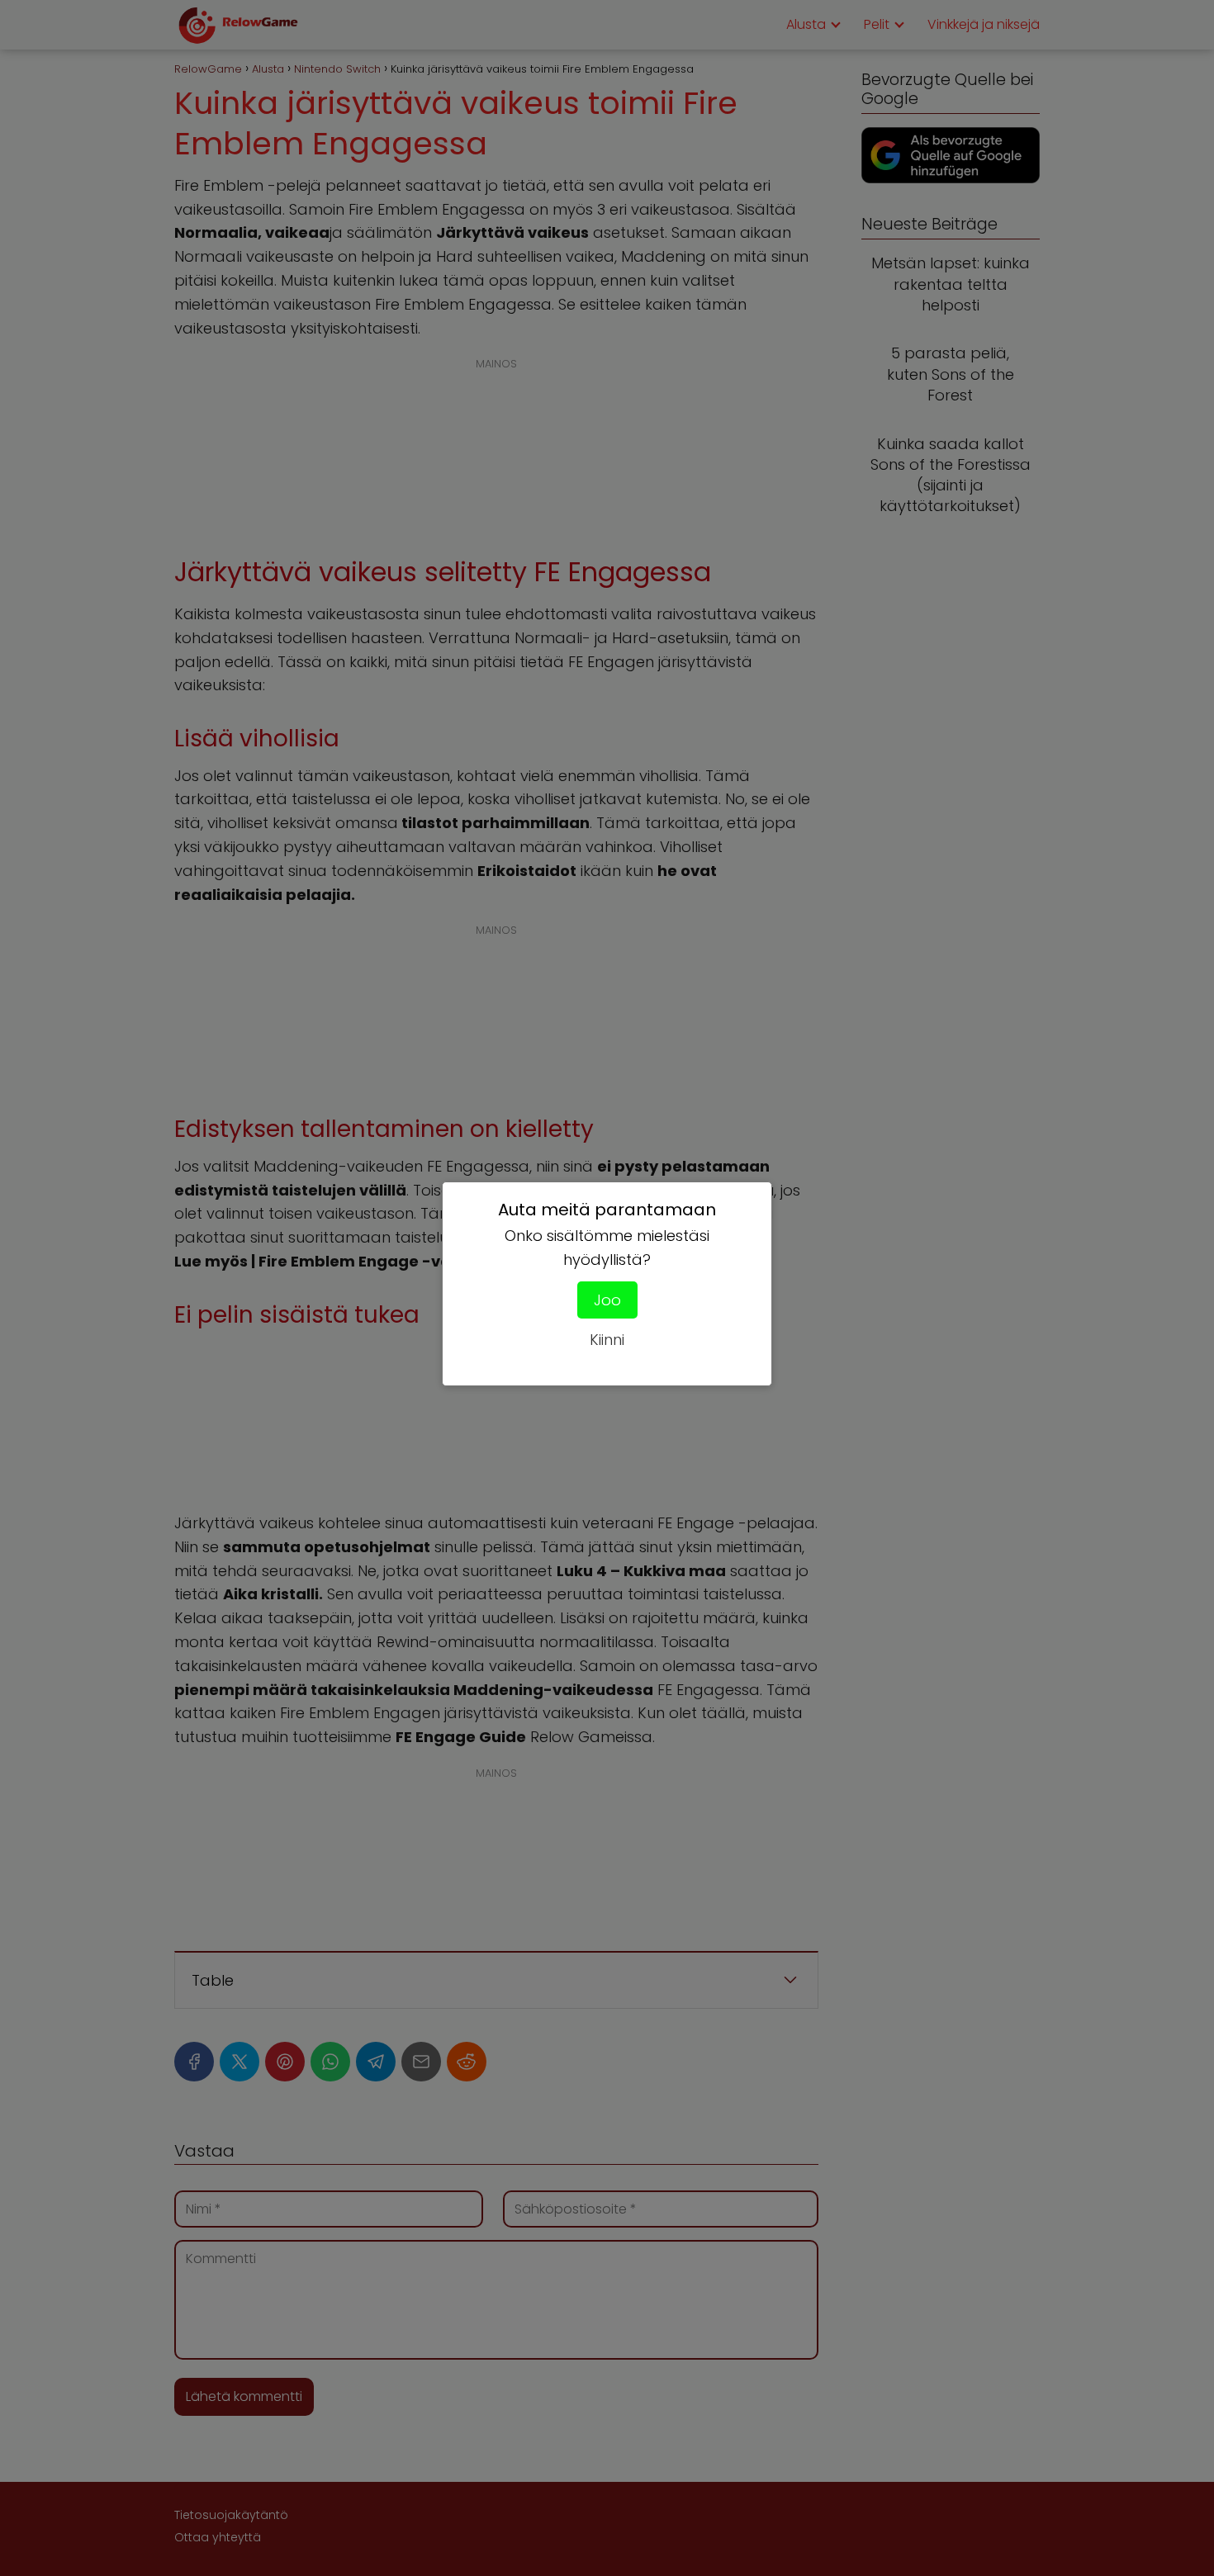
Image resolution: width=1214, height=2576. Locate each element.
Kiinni (607, 1340)
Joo (607, 1300)
